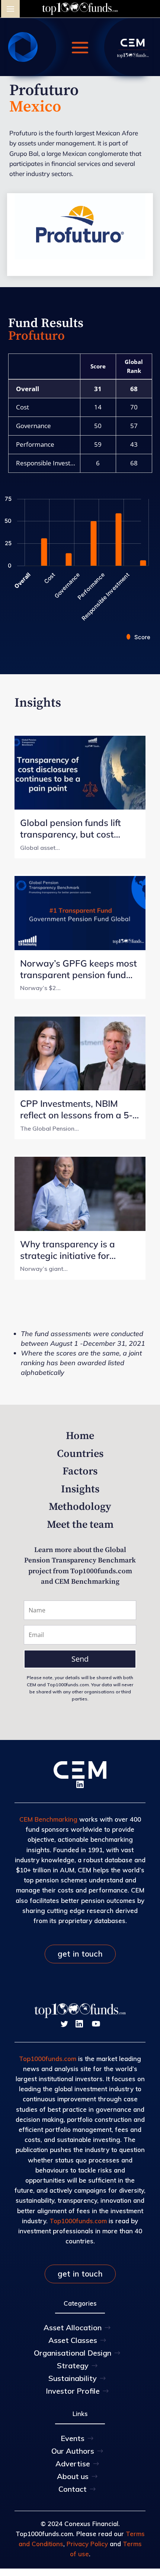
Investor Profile (73, 2391)
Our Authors (73, 2451)
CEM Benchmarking (48, 1819)
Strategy (73, 2365)
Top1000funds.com (48, 2059)
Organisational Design (73, 2353)
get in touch (80, 1954)
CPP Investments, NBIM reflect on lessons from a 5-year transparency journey (76, 1109)
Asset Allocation (73, 2327)
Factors (80, 1471)
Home (80, 1436)
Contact (73, 2489)
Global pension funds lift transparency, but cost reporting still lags (71, 829)
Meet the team (80, 1525)
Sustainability (73, 2378)
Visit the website (80, 254)
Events (73, 2438)
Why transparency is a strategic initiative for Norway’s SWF (68, 1250)
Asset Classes (73, 2340)
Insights (80, 1489)
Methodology (80, 1507)
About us (73, 2476)
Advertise (73, 2464)
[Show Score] (138, 637)
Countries (80, 1454)
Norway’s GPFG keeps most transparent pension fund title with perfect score (79, 969)
